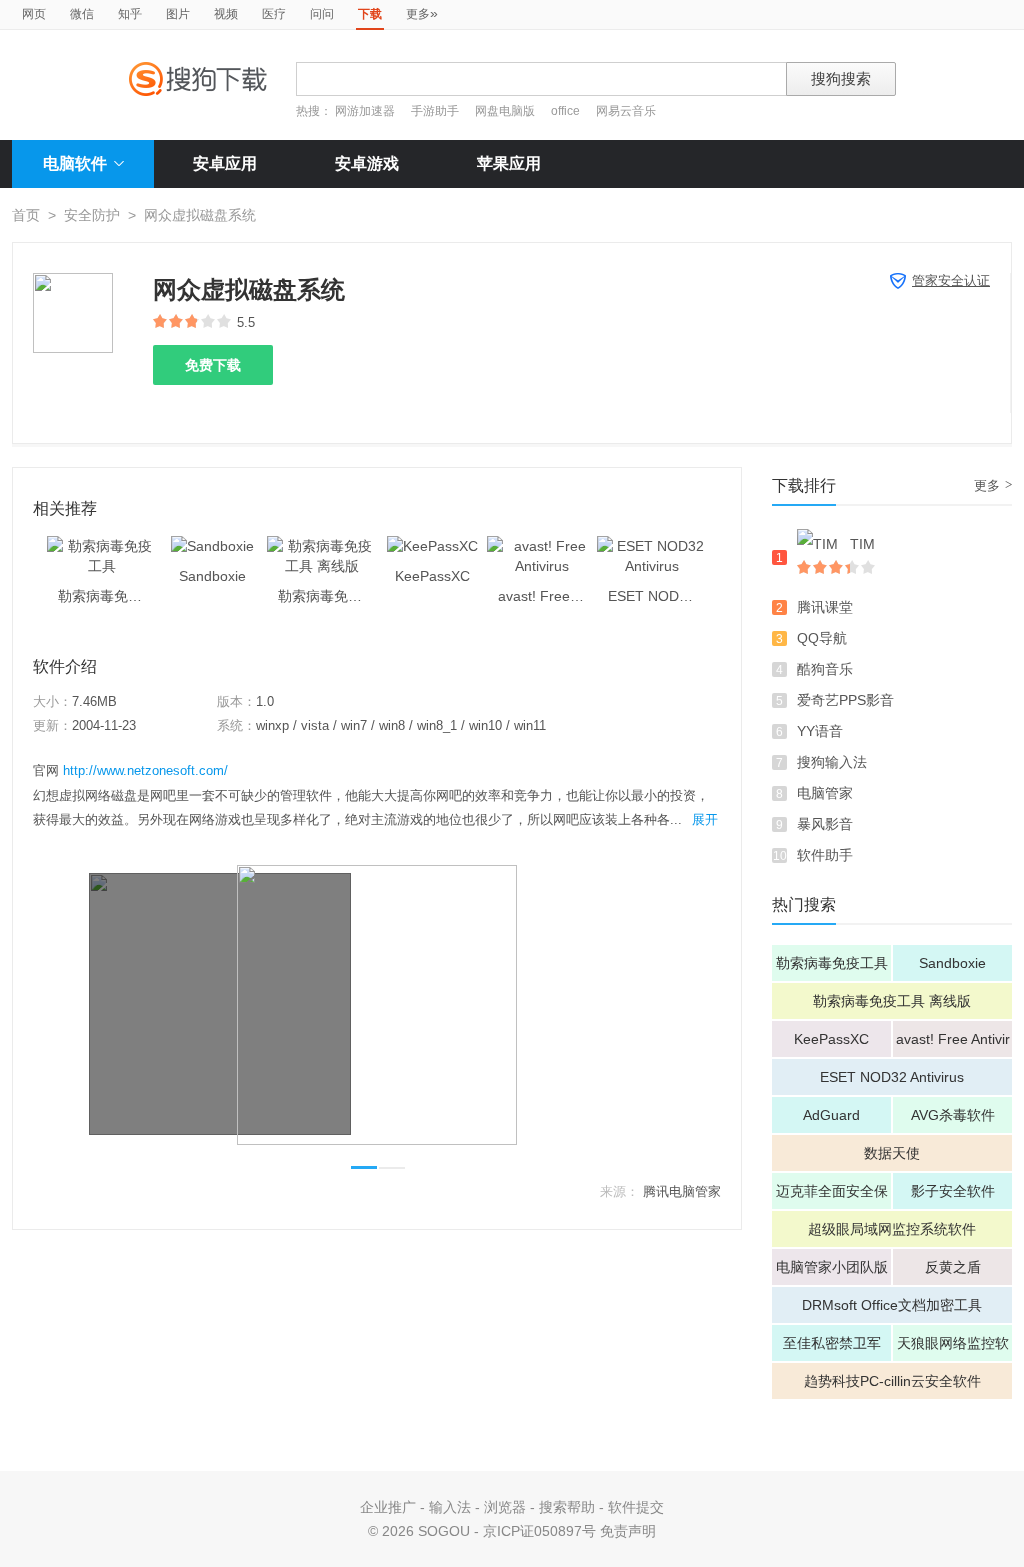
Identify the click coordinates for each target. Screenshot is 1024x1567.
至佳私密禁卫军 (832, 1343)
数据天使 (892, 1153)
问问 (322, 14)
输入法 (450, 1507)
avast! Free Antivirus (953, 1044)
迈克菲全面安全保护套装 (832, 1196)
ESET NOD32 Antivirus (892, 1077)
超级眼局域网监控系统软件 (892, 1229)
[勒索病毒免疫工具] (102, 546)
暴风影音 (825, 824)
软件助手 (825, 855)
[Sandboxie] (212, 546)
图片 (178, 14)
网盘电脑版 (505, 111)
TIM (862, 544)
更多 (422, 13)
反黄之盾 (953, 1267)
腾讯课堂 (825, 607)
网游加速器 (365, 111)
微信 (82, 14)
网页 (34, 14)
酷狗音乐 (825, 669)
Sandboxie (952, 963)
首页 (26, 215)
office (567, 111)
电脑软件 (75, 163)
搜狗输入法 (832, 762)
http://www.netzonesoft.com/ (145, 770)
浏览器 (505, 1507)
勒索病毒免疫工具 (832, 963)
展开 (705, 819)
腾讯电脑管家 (682, 1191)
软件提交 (636, 1507)
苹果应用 (509, 163)
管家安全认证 (951, 280)
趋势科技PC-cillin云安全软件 (892, 1381)
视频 (226, 14)
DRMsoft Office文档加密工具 (892, 1305)
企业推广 (388, 1507)
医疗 (274, 14)
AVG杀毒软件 (953, 1115)
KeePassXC (831, 1039)
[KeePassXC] (432, 546)
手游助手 (436, 111)
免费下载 (213, 365)
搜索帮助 (567, 1507)
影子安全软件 (953, 1191)
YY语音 (820, 731)
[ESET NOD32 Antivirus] (652, 546)
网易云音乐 (626, 111)
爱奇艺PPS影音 (845, 700)
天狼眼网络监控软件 (953, 1348)
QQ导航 (822, 638)
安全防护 (92, 215)
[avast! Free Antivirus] (542, 546)
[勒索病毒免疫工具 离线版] (322, 546)
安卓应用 (225, 163)
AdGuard (831, 1115)
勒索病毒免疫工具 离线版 (892, 1001)
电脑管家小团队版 (832, 1267)
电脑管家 (825, 793)
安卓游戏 (367, 163)
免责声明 (628, 1531)
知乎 (130, 14)
